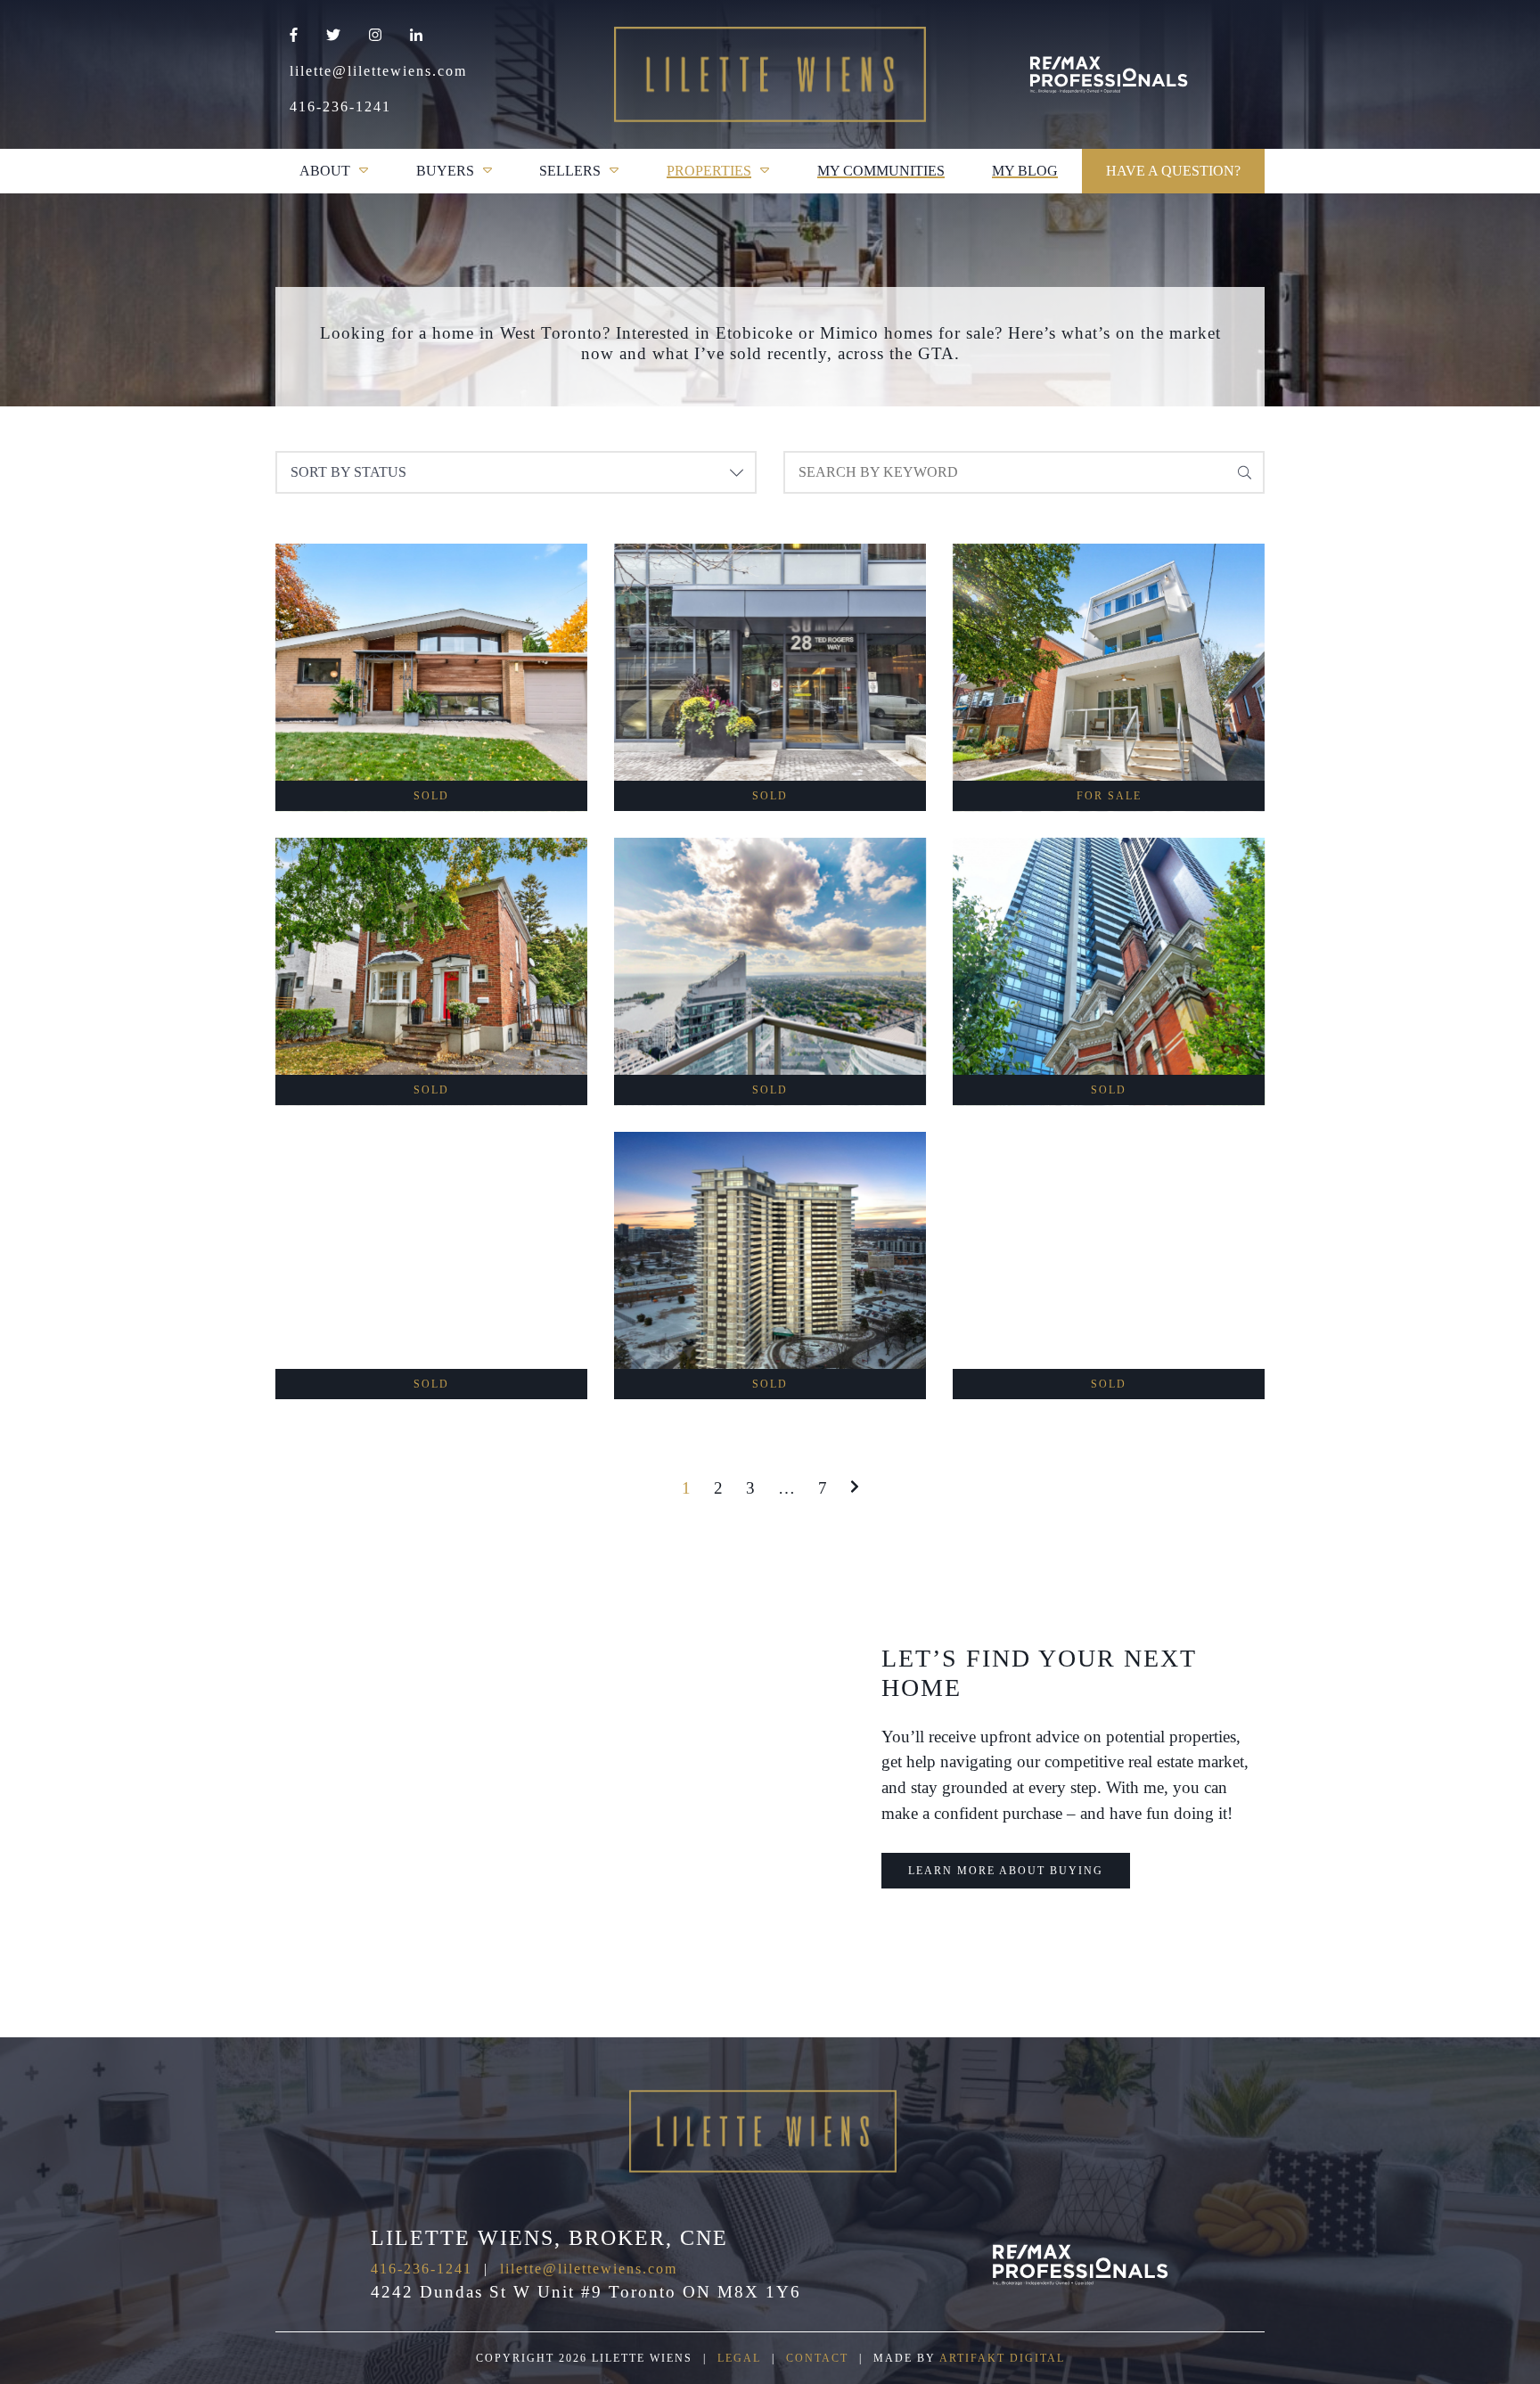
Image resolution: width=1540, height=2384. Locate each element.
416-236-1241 (340, 107)
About (325, 171)
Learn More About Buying (1006, 1871)
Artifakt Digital (1002, 2358)
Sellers (570, 171)
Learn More (431, 739)
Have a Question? (1173, 171)
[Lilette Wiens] (1109, 75)
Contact (817, 2358)
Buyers (445, 171)
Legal (739, 2358)
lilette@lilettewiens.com (378, 71)
